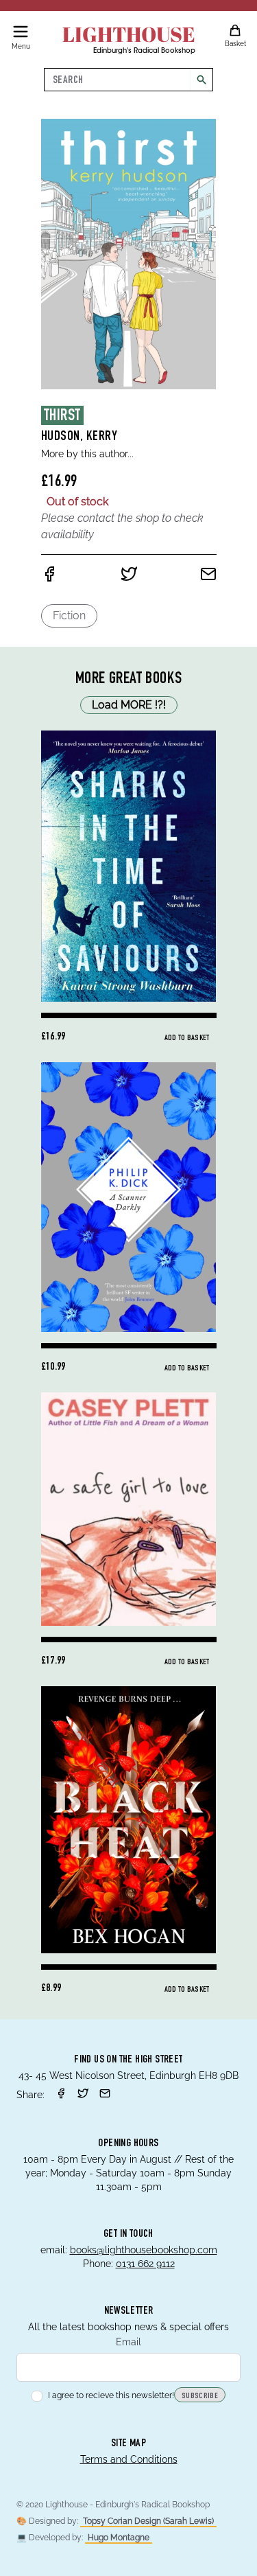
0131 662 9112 (145, 2264)
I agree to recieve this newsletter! (111, 2395)
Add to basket (187, 1038)
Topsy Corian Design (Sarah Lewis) (148, 2521)
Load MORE (129, 705)
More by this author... (87, 454)
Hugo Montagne (119, 2538)
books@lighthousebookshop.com (144, 2250)
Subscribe (200, 2396)
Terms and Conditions (129, 2459)
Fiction (69, 616)
